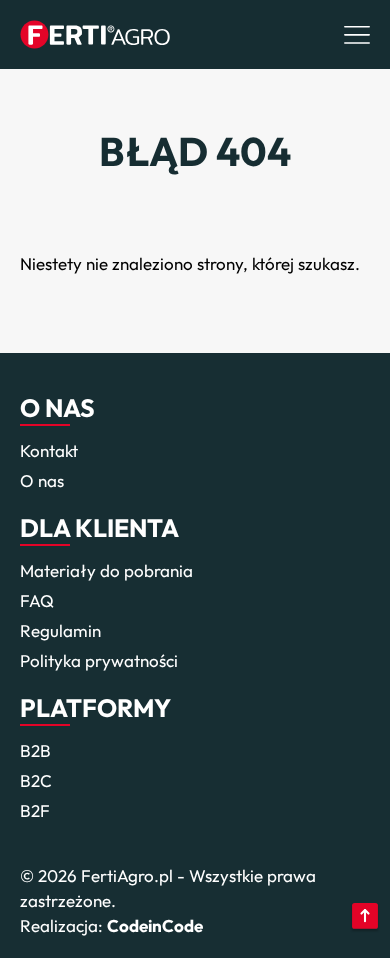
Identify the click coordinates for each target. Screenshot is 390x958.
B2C (36, 780)
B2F (35, 810)
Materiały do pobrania (106, 570)
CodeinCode (155, 925)
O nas (42, 480)
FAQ (37, 600)
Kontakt (49, 450)
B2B (35, 750)
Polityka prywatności (99, 660)
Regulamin (60, 630)
